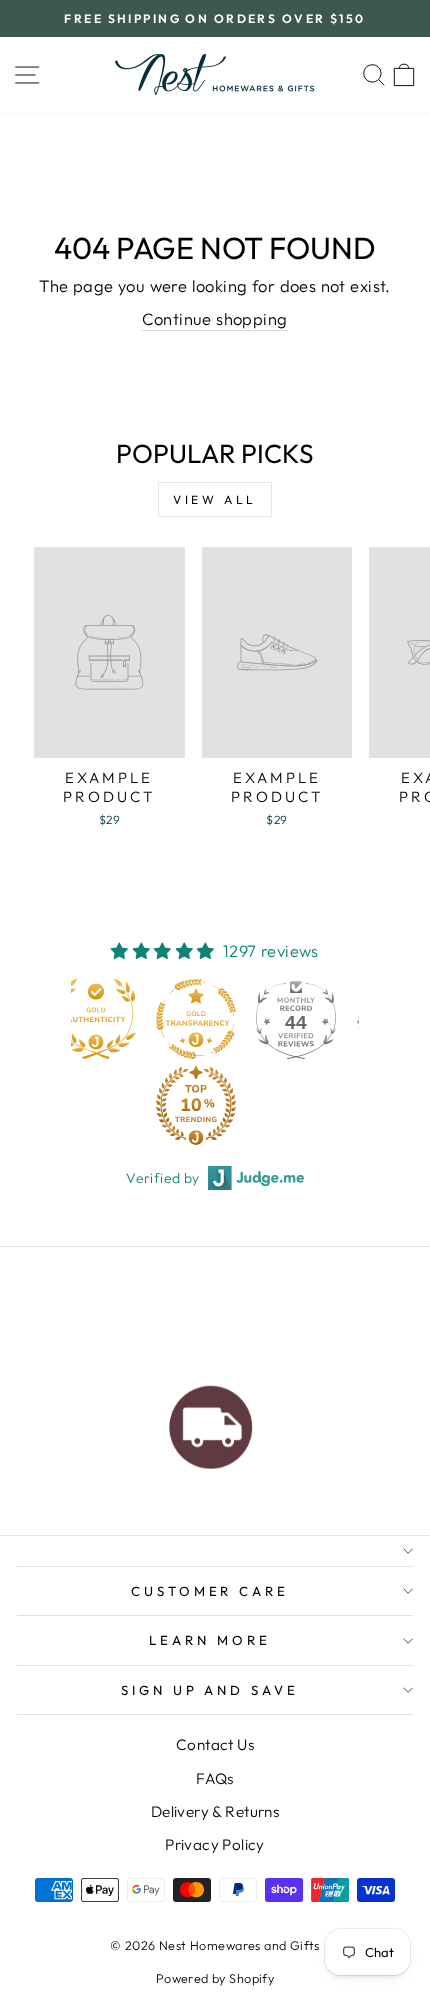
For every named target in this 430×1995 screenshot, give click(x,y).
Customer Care (210, 1591)
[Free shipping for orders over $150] (211, 1422)
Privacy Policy (215, 1844)
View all (215, 499)
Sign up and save (210, 1690)
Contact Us (215, 1744)
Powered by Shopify (215, 1978)
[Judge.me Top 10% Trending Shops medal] (167, 1105)
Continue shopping (214, 318)
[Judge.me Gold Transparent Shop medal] (167, 1019)
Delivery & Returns (215, 1811)
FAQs (215, 1778)
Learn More (210, 1640)
